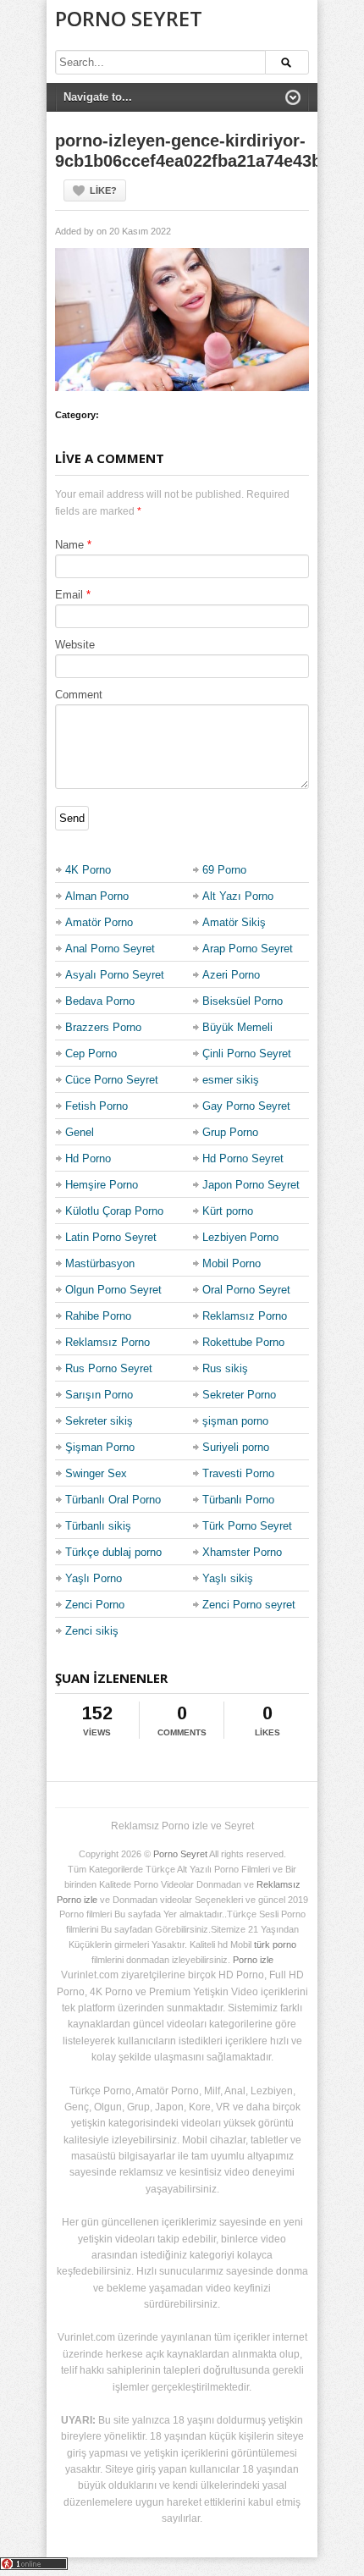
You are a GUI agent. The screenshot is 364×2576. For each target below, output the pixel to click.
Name (69, 545)
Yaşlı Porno (94, 1578)
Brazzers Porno (103, 1027)
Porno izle (253, 1960)
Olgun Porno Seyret (113, 1290)
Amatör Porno (99, 922)
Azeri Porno (231, 975)
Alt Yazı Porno (238, 896)
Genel (80, 1132)
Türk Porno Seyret (247, 1526)
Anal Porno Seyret (110, 949)
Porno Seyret (129, 18)
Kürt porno (228, 1211)
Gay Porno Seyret (246, 1106)
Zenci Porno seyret (249, 1605)
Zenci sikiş (92, 1631)
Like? (103, 190)
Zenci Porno (95, 1605)
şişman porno (235, 1421)
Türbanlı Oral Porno (113, 1500)
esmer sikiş (231, 1080)
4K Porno (88, 870)
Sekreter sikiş (99, 1421)
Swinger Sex (96, 1473)
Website (75, 645)
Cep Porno (91, 1054)
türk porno (275, 1944)
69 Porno (224, 870)
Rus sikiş (225, 1368)
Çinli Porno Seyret (247, 1054)
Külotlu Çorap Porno (114, 1211)
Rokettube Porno (243, 1342)
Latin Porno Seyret (111, 1237)
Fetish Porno (97, 1106)
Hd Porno (88, 1158)
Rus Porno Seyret (109, 1368)
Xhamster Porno (242, 1552)
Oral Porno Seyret (246, 1290)
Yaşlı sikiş (228, 1578)
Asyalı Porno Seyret (115, 975)
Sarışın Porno (99, 1395)
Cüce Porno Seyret (112, 1080)
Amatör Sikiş (234, 922)
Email (69, 595)
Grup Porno (230, 1132)
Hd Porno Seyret (243, 1158)
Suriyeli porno (236, 1447)
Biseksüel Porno (243, 1001)
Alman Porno (97, 896)
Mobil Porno (232, 1263)
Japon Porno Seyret (251, 1185)
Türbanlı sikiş (98, 1526)
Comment (79, 695)
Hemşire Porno (102, 1185)
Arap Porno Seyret (248, 949)
